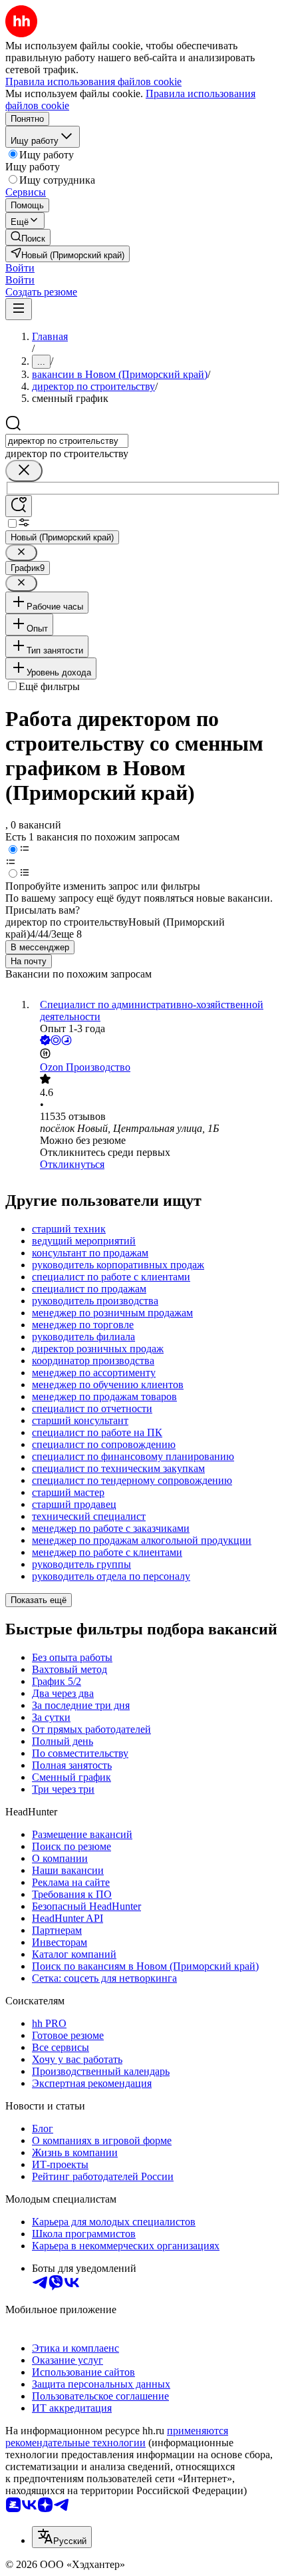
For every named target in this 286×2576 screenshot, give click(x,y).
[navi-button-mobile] (19, 309)
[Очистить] (24, 471)
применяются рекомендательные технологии (117, 2437)
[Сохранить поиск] (19, 506)
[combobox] (67, 441)
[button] (20, 268)
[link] (28, 237)
